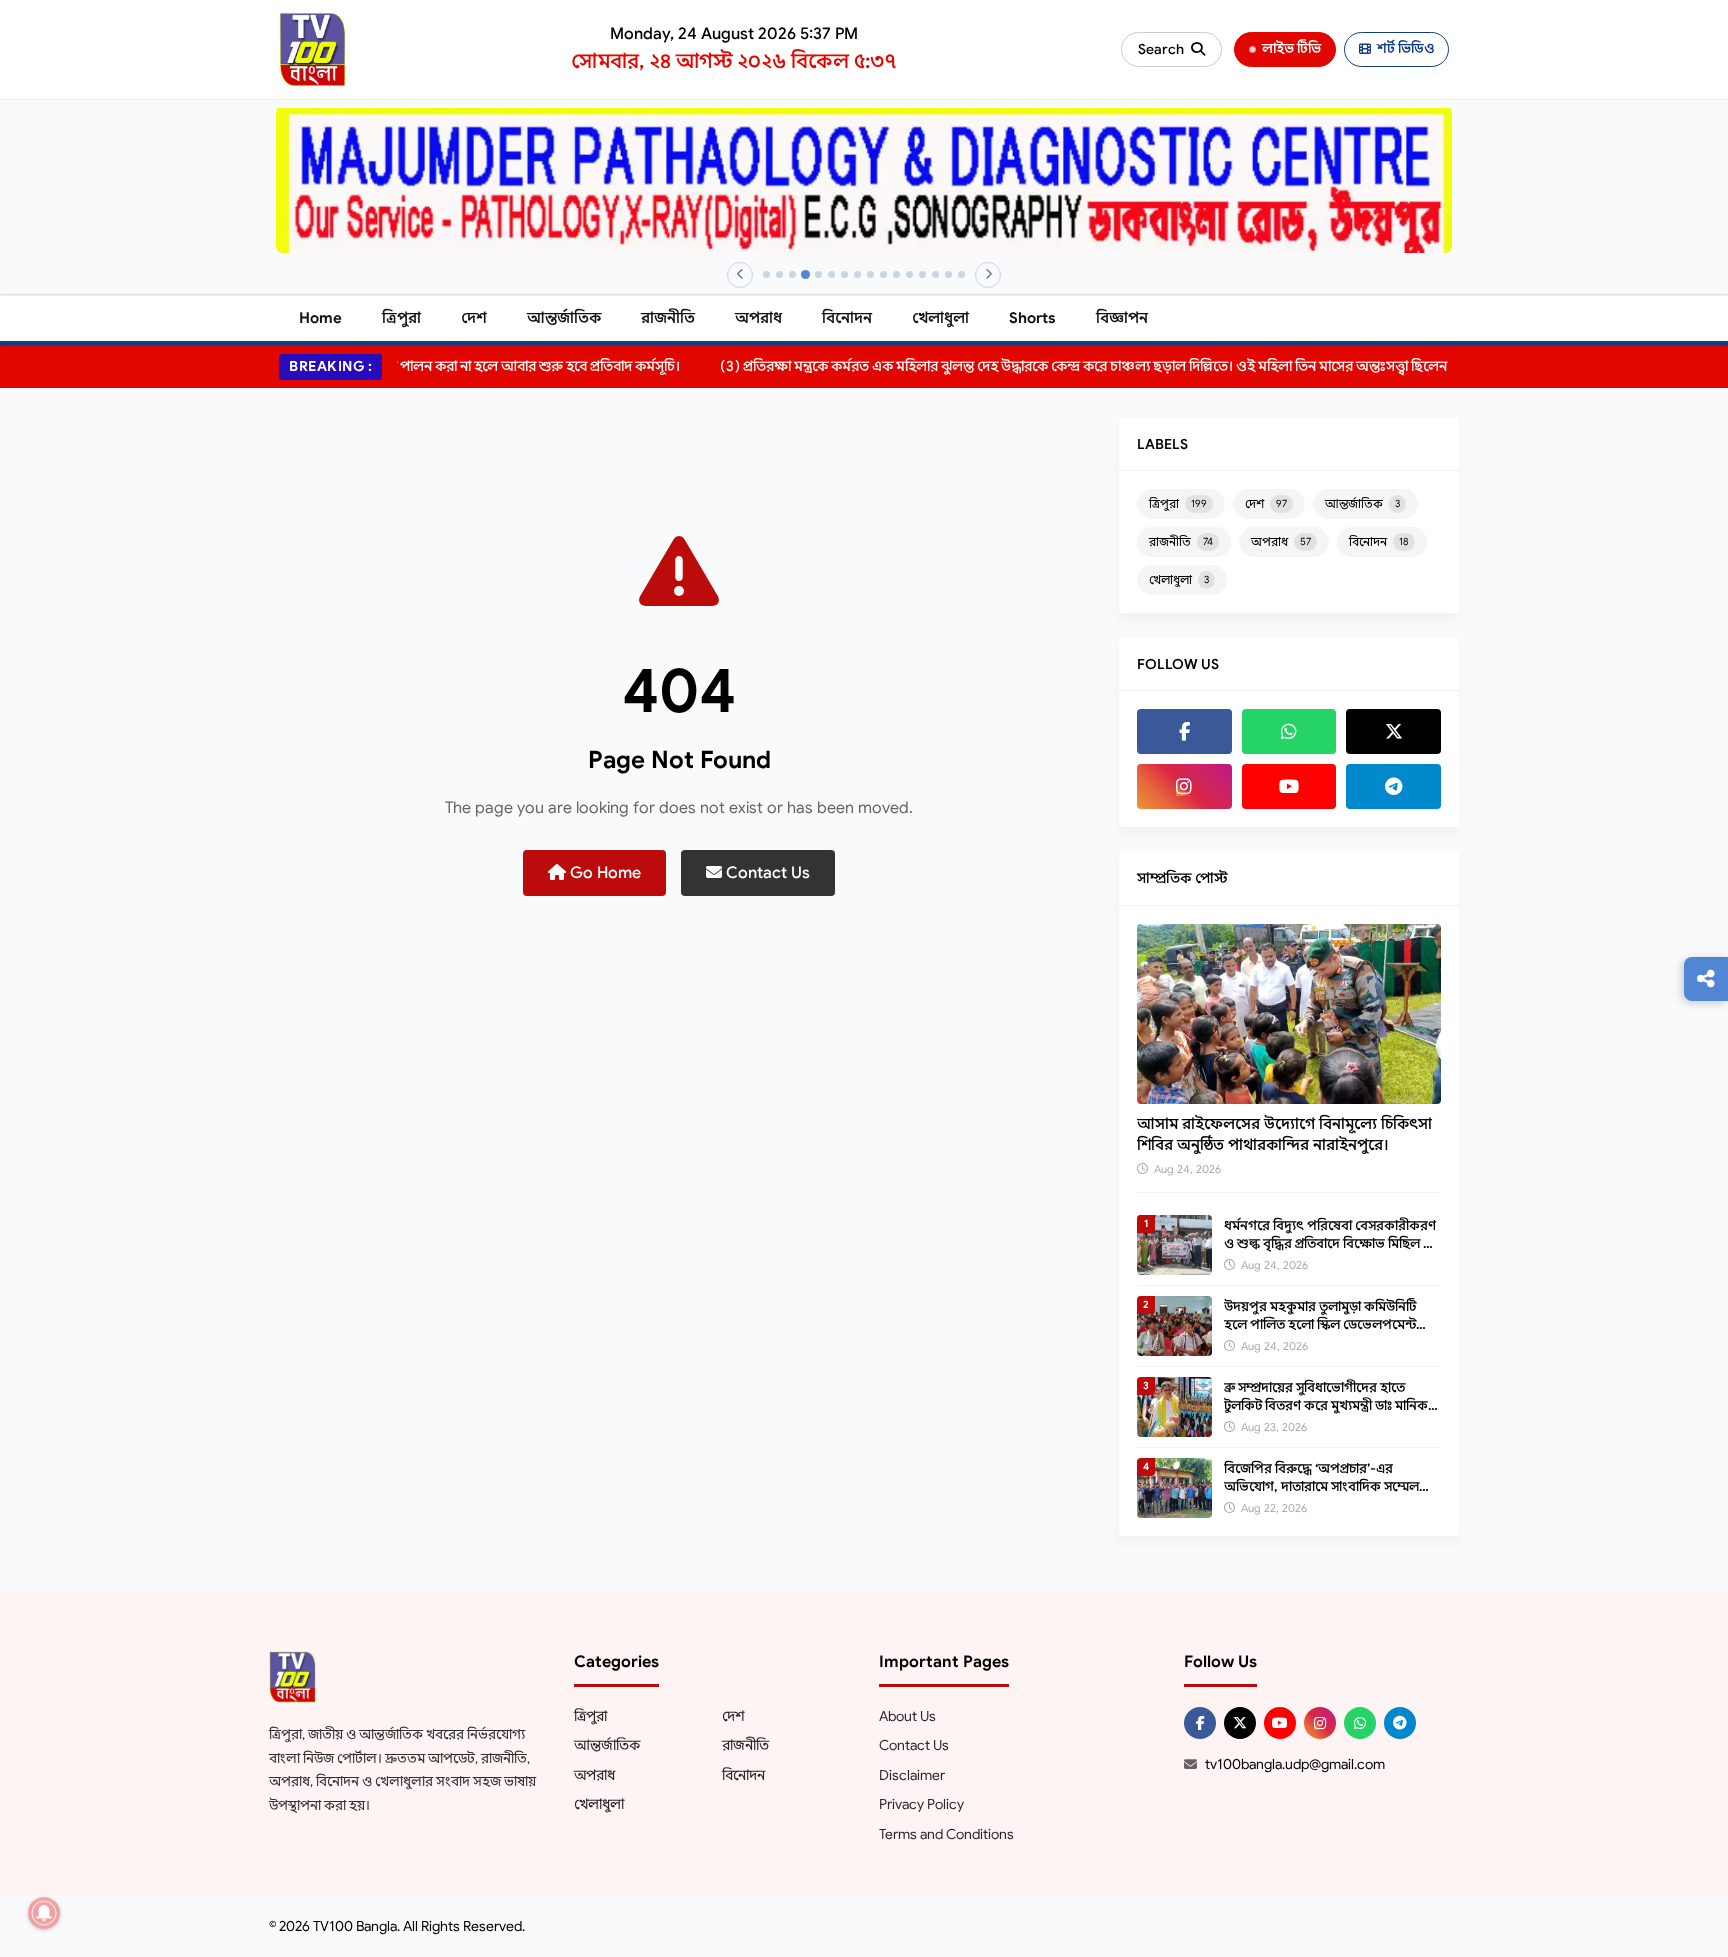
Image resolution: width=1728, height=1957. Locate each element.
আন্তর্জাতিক (564, 318)
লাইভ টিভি (1291, 48)
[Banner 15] (948, 274)
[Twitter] (1393, 731)
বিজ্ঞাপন (1122, 318)
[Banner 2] (779, 274)
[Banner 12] (909, 274)
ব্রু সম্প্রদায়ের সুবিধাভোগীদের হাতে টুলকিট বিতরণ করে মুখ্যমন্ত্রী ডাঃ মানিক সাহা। (1326, 1405)
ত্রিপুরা (401, 318)
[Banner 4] (805, 274)
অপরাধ (758, 318)
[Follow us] (1706, 979)
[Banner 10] (883, 274)
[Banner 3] (792, 274)
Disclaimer (912, 1775)
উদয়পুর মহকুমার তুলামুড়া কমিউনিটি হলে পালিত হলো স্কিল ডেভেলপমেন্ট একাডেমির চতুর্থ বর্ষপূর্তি (1320, 1324)
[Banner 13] (922, 274)
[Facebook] (1184, 731)
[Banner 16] (961, 274)
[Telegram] (1393, 786)
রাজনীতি (668, 318)
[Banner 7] (844, 274)
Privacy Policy (921, 1804)
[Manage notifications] (44, 1913)
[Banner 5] (818, 274)
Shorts (1032, 318)
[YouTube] (1289, 786)
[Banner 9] (870, 274)
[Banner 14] (935, 274)
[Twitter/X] (1240, 1723)
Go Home (603, 873)
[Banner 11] (896, 274)
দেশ (474, 318)
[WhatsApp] (1289, 731)
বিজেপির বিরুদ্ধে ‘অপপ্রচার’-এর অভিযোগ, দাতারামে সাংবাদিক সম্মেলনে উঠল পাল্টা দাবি (1328, 1486)
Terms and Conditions (946, 1834)
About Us (907, 1716)
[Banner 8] (857, 274)
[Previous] (740, 275)
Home (320, 318)
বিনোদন (847, 318)
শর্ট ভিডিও (1405, 48)
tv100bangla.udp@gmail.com (1295, 1764)
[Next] (988, 275)
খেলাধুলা (940, 318)
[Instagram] (1184, 786)
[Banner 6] (831, 274)
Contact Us (766, 873)
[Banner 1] (766, 274)
